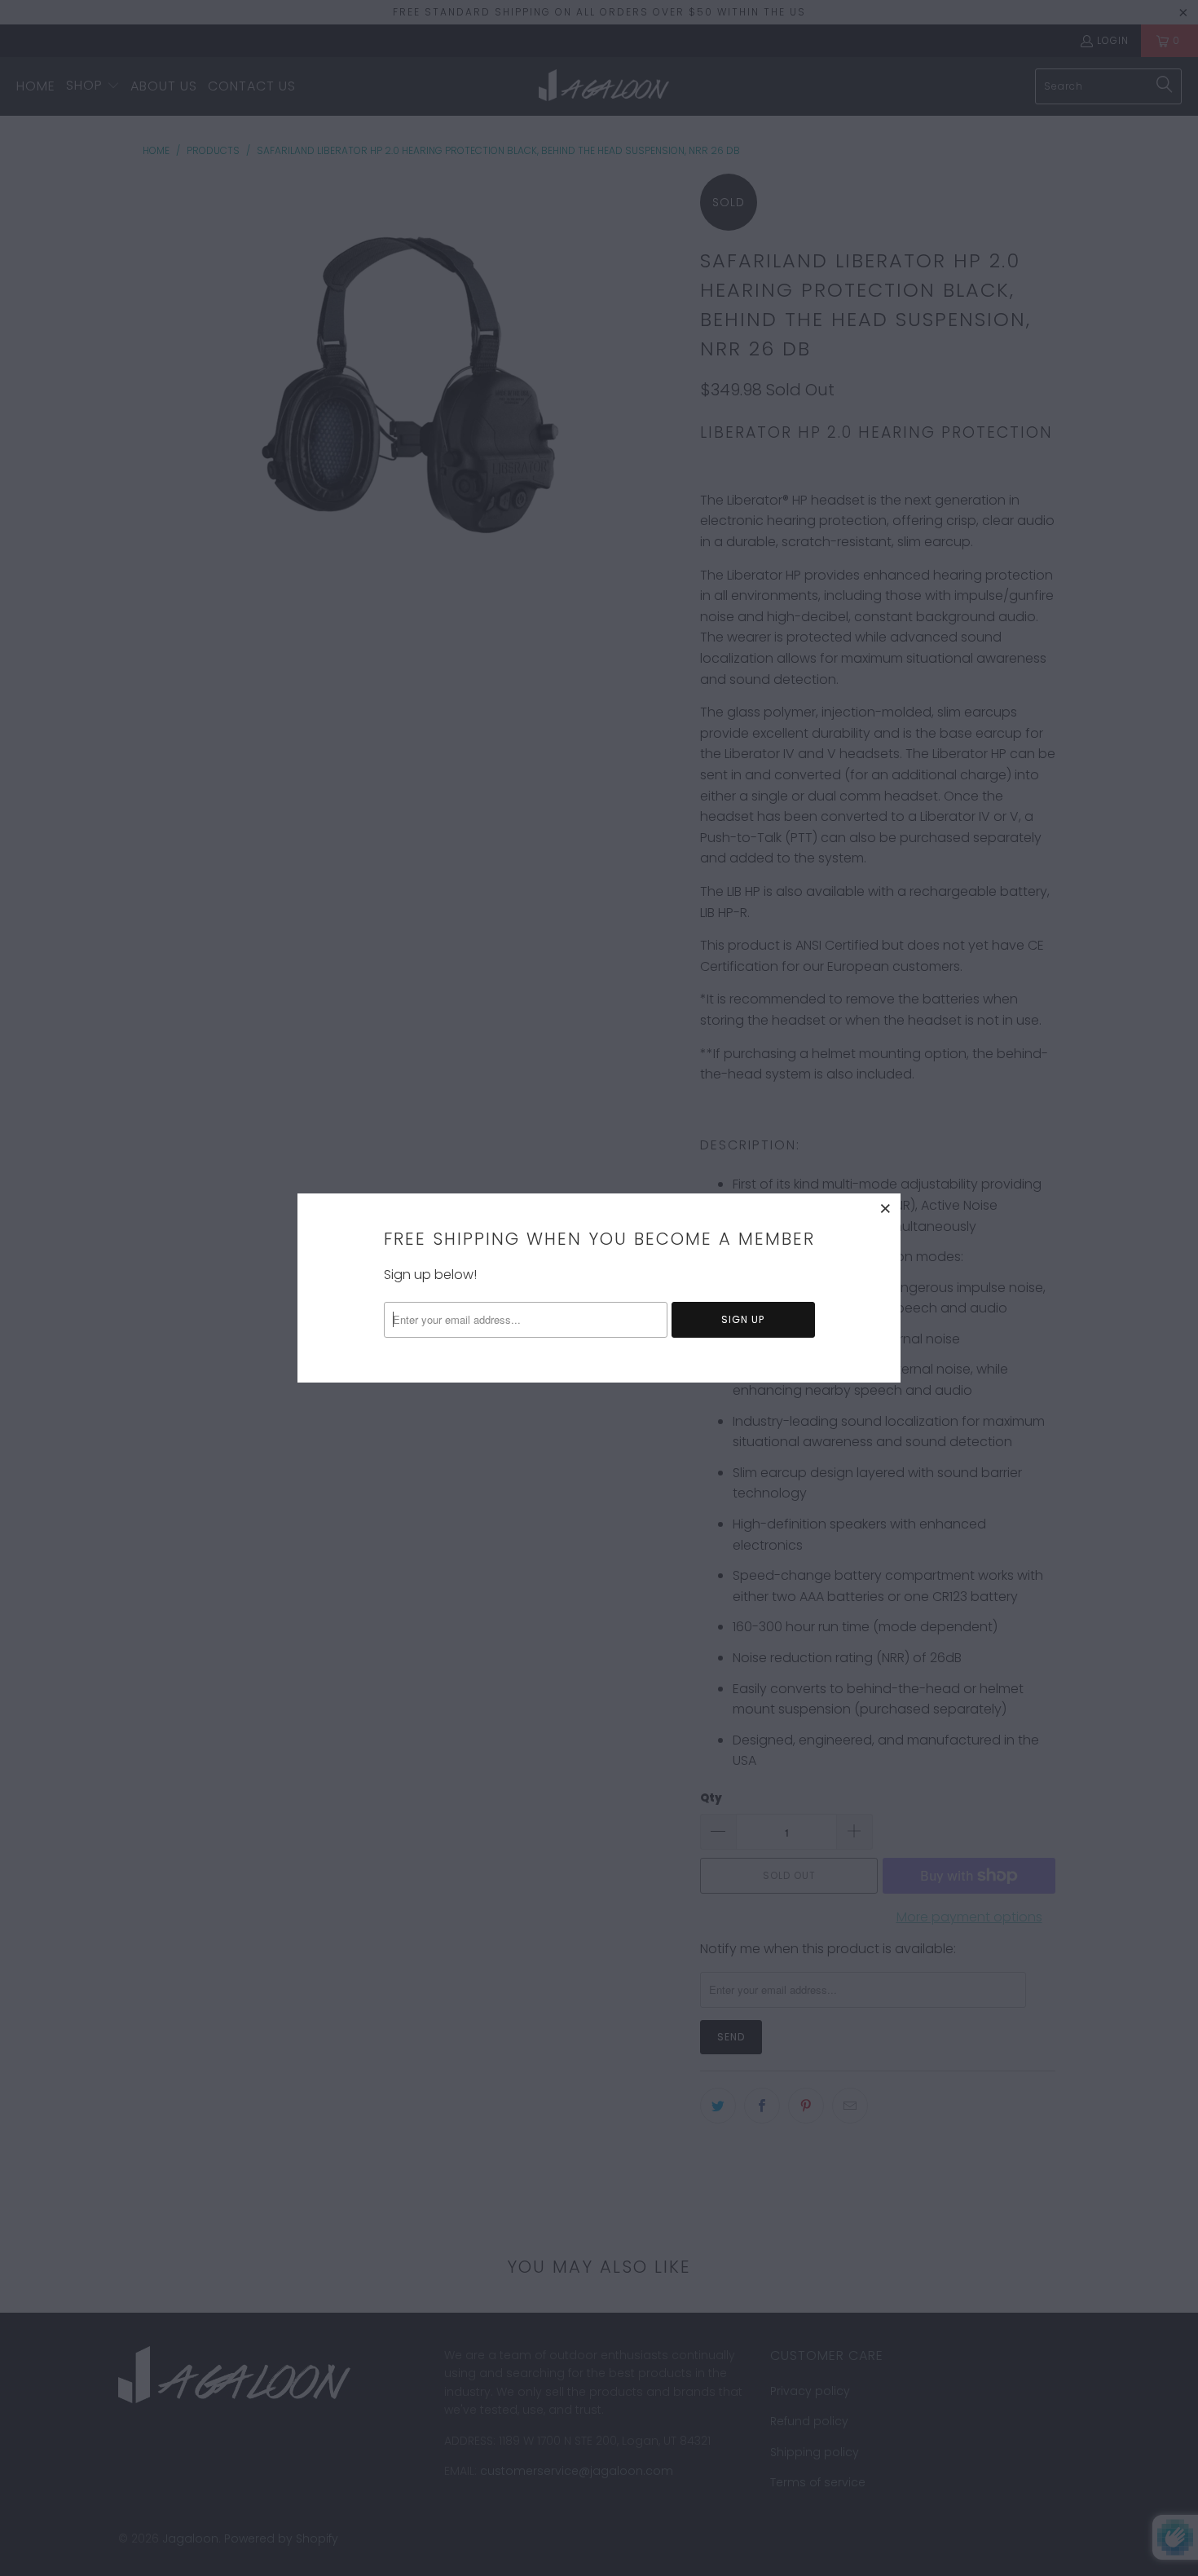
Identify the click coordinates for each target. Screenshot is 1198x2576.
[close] (886, 1208)
